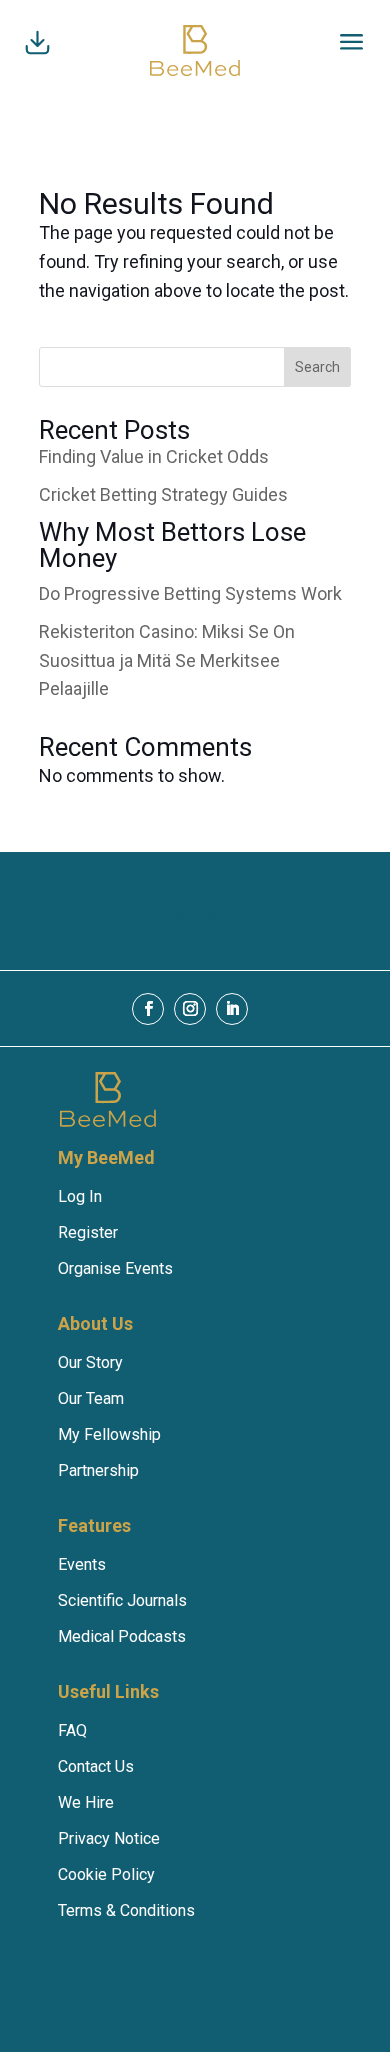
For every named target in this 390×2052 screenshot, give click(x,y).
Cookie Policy (106, 1874)
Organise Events (115, 1268)
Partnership (98, 1470)
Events (82, 1564)
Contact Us (96, 1766)
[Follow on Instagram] (190, 1009)
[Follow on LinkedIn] (232, 1009)
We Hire (86, 1802)
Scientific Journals (122, 1600)
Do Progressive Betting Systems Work (190, 593)
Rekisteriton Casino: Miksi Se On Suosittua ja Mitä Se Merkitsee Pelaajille (167, 660)
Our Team (91, 1398)
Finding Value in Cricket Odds (154, 456)
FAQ (72, 1730)
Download (195, 911)
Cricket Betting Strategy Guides (163, 494)
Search (317, 367)
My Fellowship (109, 1434)
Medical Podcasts (122, 1636)
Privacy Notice (109, 1838)
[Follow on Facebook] (148, 1009)
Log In (80, 1196)
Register (88, 1232)
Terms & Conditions (126, 1910)
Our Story (90, 1362)
